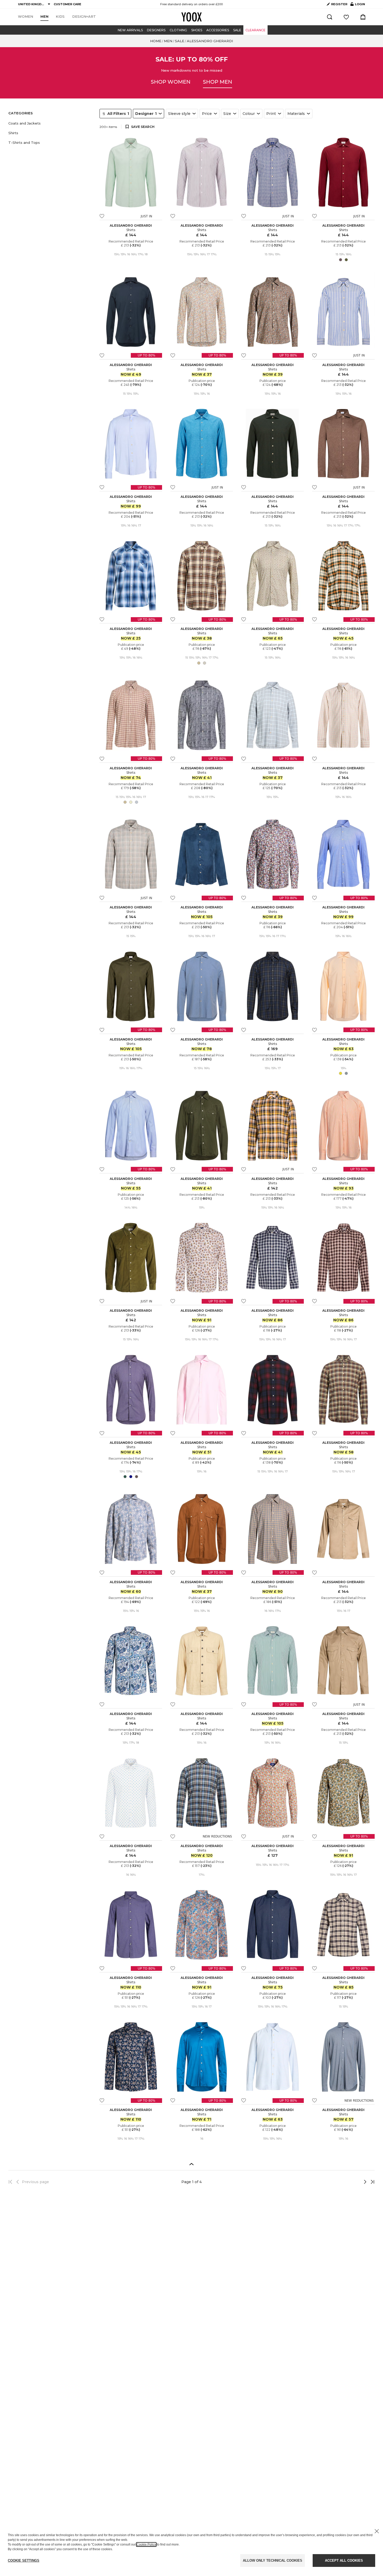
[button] (51, 123)
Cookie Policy (146, 2544)
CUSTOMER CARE (67, 4)
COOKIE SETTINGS (24, 2560)
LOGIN (358, 5)
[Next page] (348, 2182)
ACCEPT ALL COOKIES (344, 2560)
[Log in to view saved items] (346, 17)
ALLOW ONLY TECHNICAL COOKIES (273, 2560)
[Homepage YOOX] (191, 17)
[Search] (330, 17)
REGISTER (339, 4)
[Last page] (371, 2182)
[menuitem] (26, 17)
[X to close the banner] (377, 2531)
